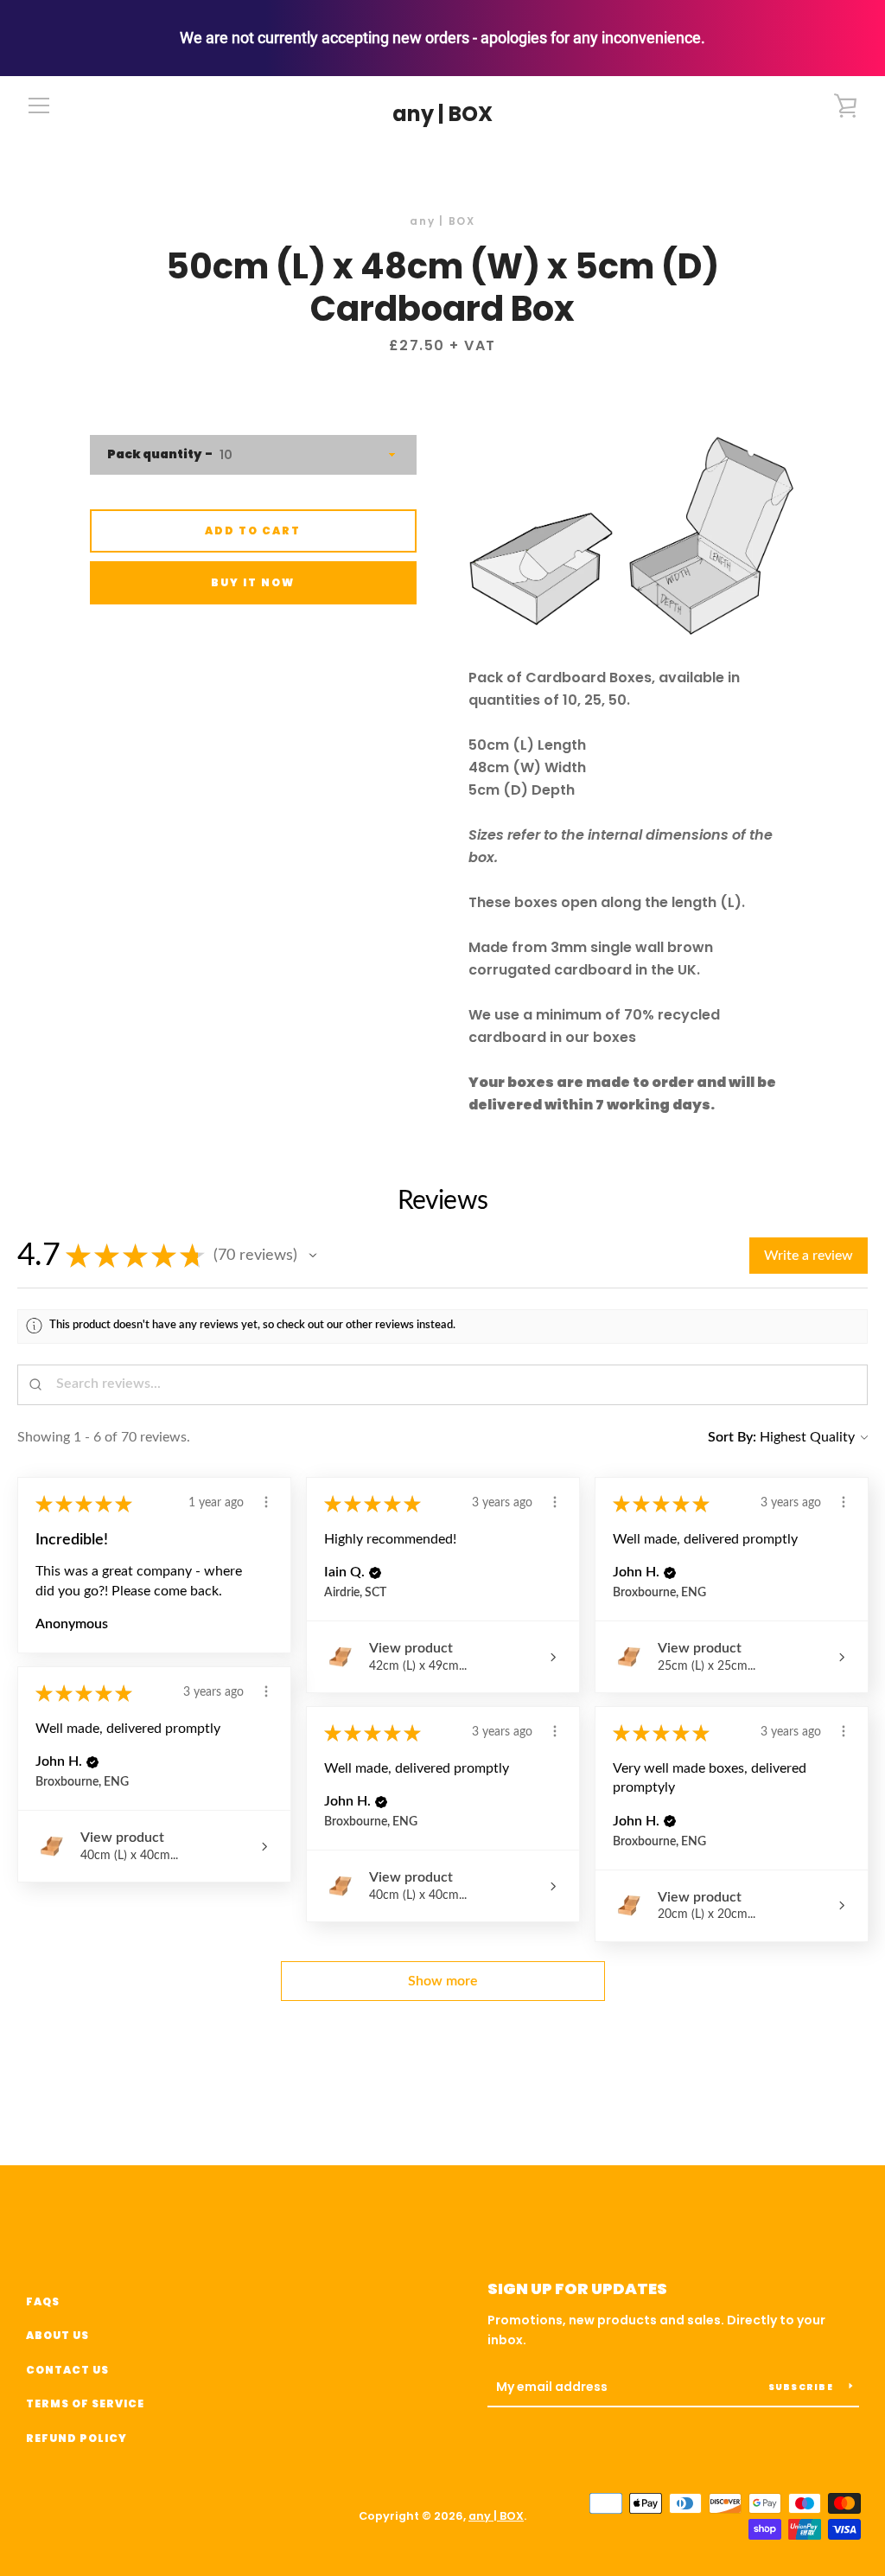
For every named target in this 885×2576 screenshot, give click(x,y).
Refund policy (76, 2438)
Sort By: (732, 1437)
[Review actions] (266, 1502)
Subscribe (802, 2387)
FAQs (43, 2301)
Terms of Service (85, 2403)
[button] (313, 1256)
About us (57, 2335)
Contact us (67, 2370)
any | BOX (442, 115)
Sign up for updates (577, 2288)
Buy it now (253, 582)
